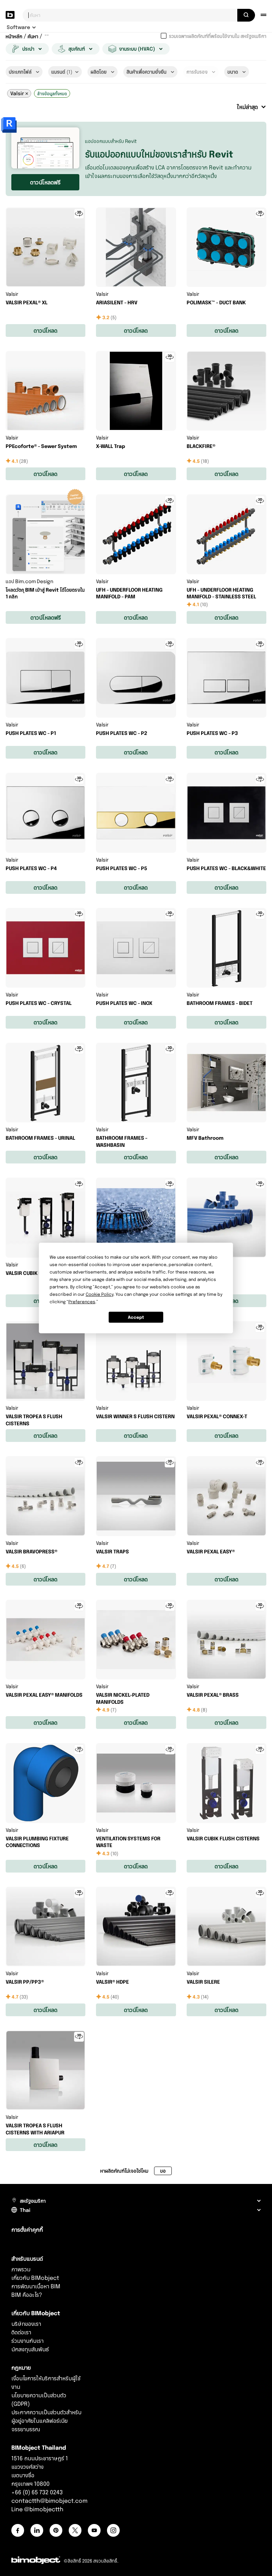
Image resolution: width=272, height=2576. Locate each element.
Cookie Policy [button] (100, 1294)
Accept (136, 1317)
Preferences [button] (82, 1302)
